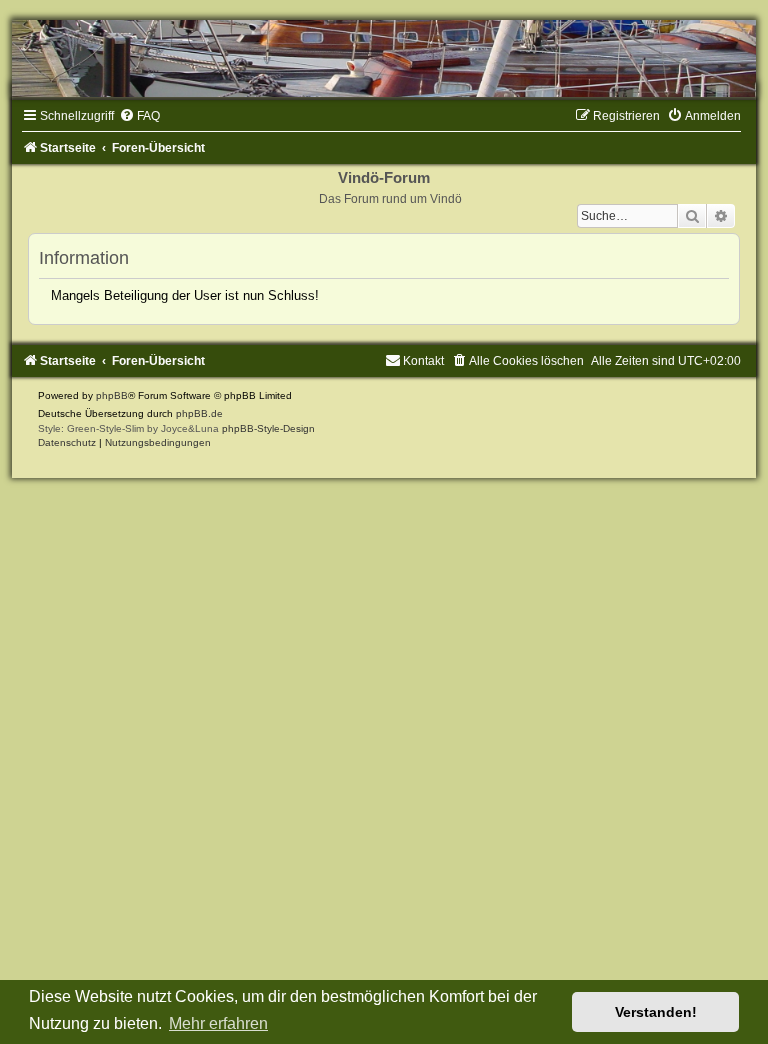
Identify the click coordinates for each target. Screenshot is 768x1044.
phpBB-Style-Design (268, 428)
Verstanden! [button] (656, 1012)
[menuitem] (139, 116)
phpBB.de (199, 413)
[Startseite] (384, 58)
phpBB (112, 395)
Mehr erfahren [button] (218, 1023)
